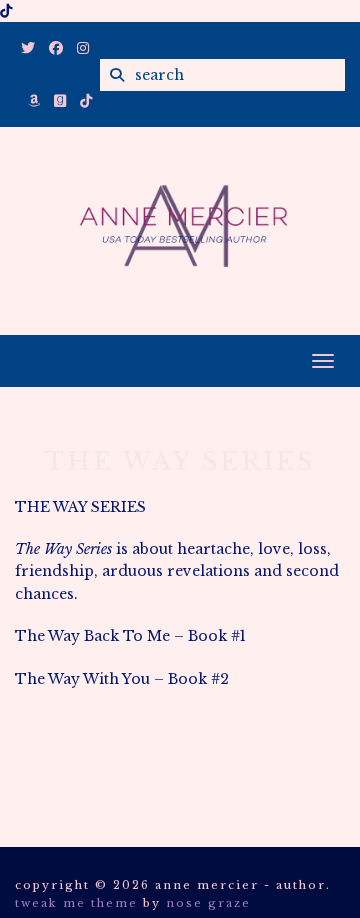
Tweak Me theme (76, 903)
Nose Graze (208, 903)
